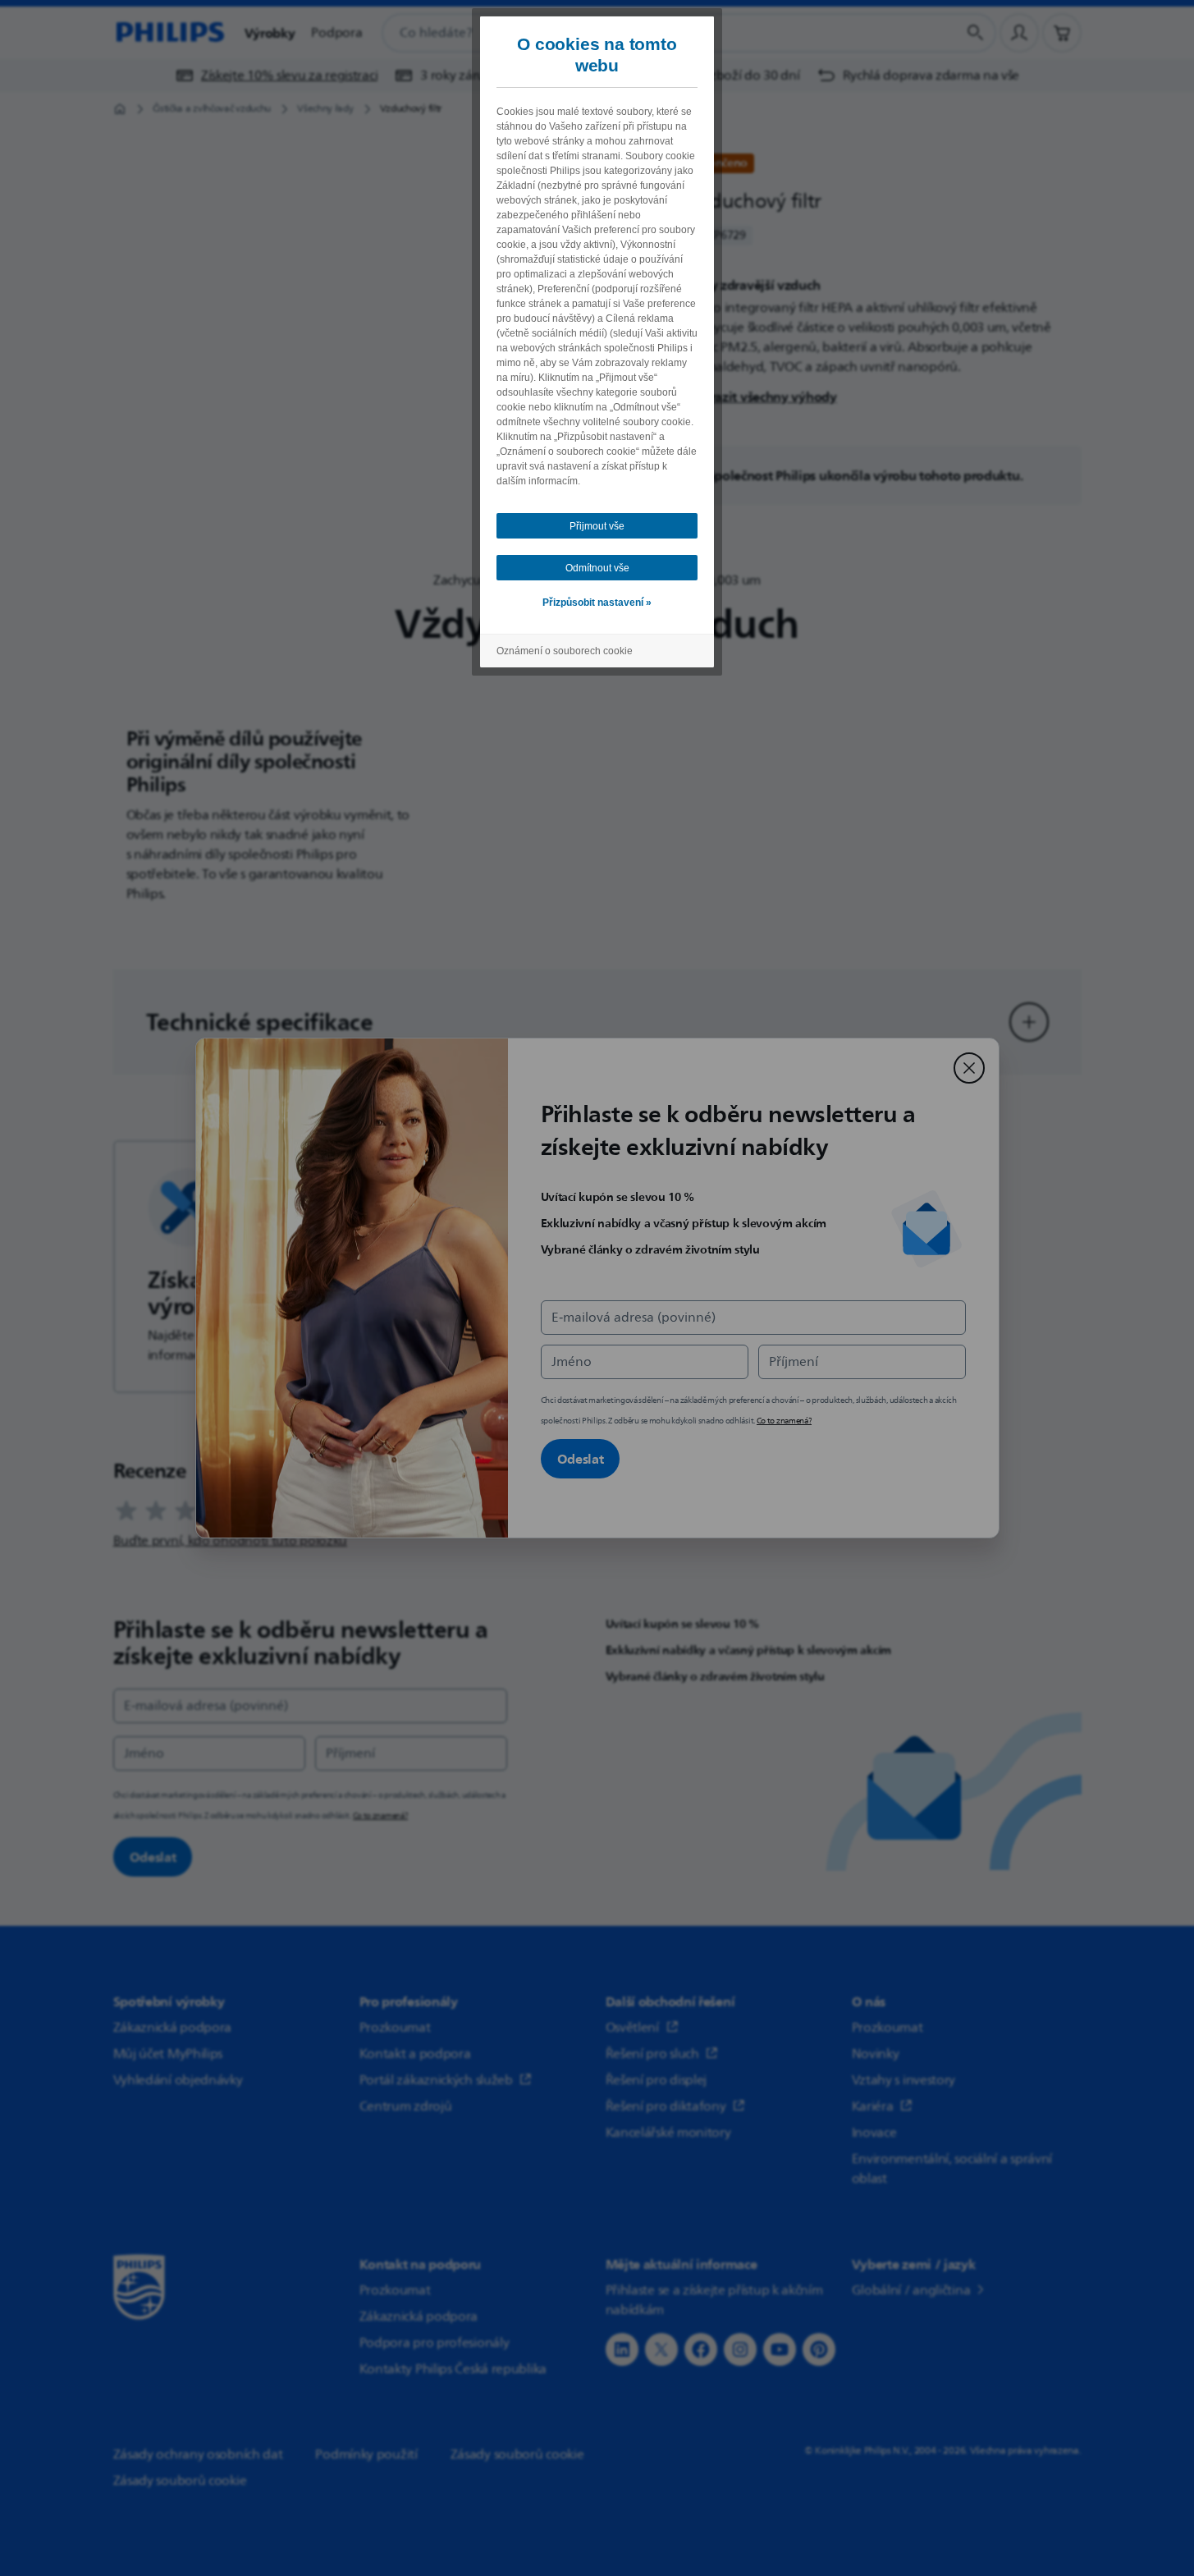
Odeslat (581, 1459)
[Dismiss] (969, 1068)
